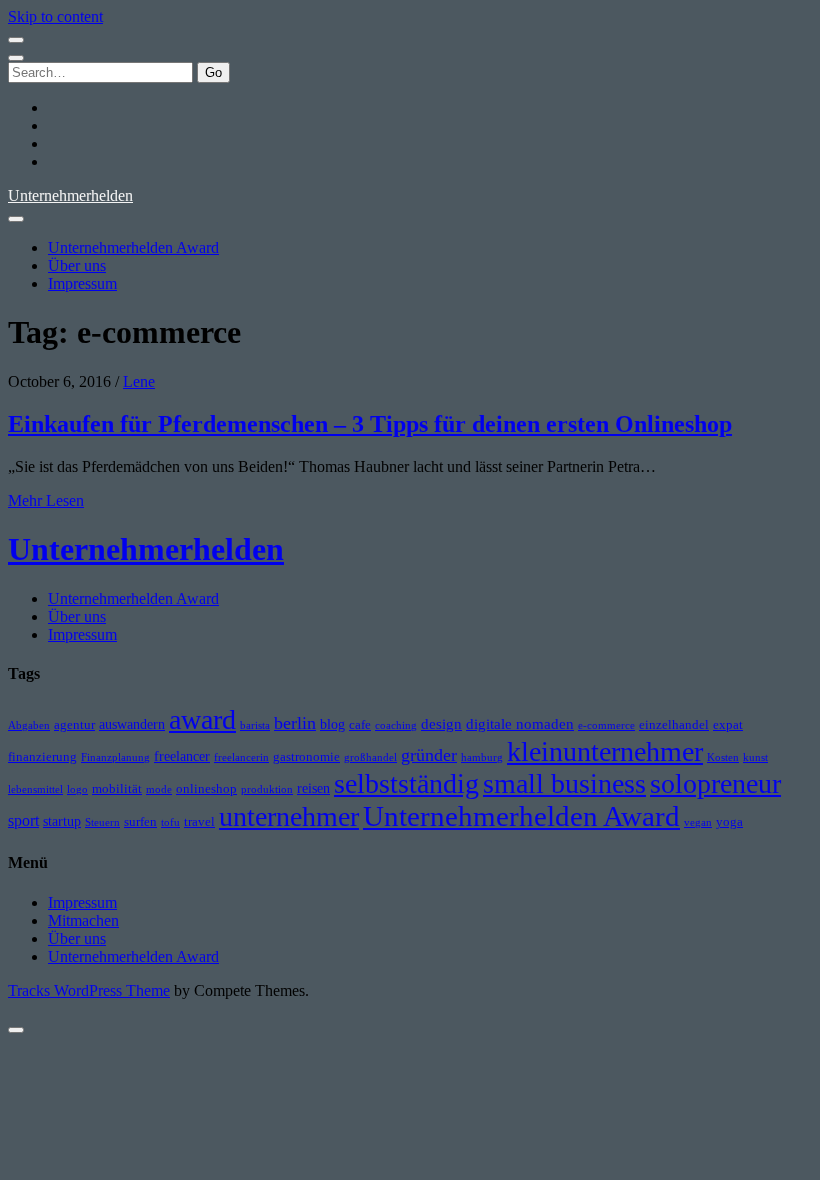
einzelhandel (674, 725)
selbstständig (406, 783)
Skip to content (55, 16)
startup (62, 821)
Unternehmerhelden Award (133, 247)
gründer (429, 755)
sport (23, 821)
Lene (139, 381)
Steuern (102, 822)
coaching (396, 725)
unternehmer (289, 816)
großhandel (370, 757)
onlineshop (206, 789)
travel (199, 822)
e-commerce (606, 725)
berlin (295, 723)
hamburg (482, 757)
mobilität (117, 789)
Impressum (82, 283)
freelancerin (241, 757)
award (202, 719)
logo (77, 789)
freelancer (182, 756)
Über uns (77, 265)
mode (159, 789)
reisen (313, 788)
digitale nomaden (520, 723)
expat (728, 725)
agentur (74, 725)
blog (332, 724)
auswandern (132, 724)
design (441, 723)
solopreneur (715, 783)
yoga (729, 822)
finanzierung (42, 757)
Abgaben (29, 725)
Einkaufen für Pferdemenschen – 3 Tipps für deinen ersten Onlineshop (370, 424)
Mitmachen (83, 920)
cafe (360, 725)
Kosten (723, 757)
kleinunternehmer (605, 751)
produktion (267, 789)
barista (255, 725)
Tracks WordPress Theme (89, 990)
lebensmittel (35, 789)
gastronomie (306, 757)
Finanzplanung (115, 757)
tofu (170, 822)
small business (564, 783)
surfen (140, 822)
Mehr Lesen (46, 500)
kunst (755, 757)
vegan (698, 822)
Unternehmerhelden (70, 195)
